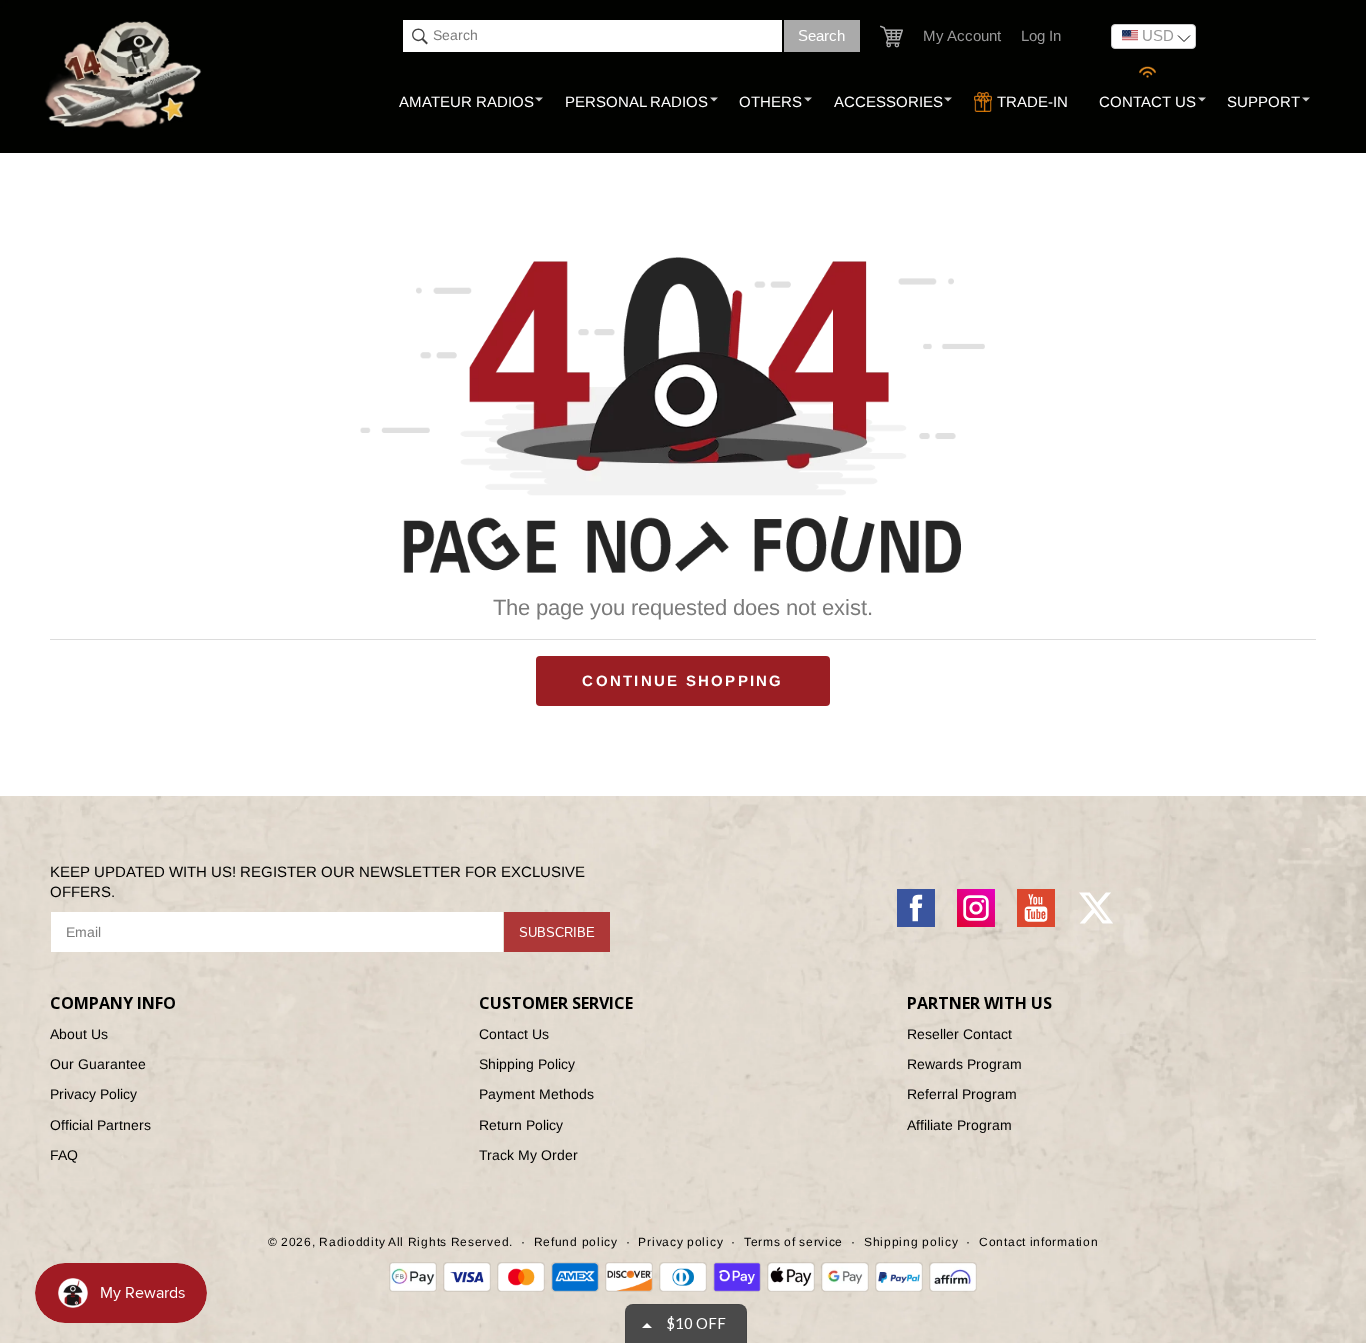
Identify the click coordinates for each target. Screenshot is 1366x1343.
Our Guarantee (98, 1064)
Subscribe (557, 932)
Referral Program (962, 1094)
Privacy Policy (93, 1094)
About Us (79, 1034)
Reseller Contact (959, 1034)
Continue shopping (682, 680)
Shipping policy (911, 1242)
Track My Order (528, 1155)
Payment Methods (536, 1094)
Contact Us (514, 1034)
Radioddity (352, 1242)
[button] (891, 36)
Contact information (1038, 1242)
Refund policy (576, 1242)
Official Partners (100, 1125)
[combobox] (592, 36)
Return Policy (521, 1125)
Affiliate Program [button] (959, 1125)
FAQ (64, 1155)
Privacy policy (680, 1242)
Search (821, 35)
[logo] (125, 76)
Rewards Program (964, 1064)
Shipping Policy (527, 1064)
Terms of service (793, 1242)
